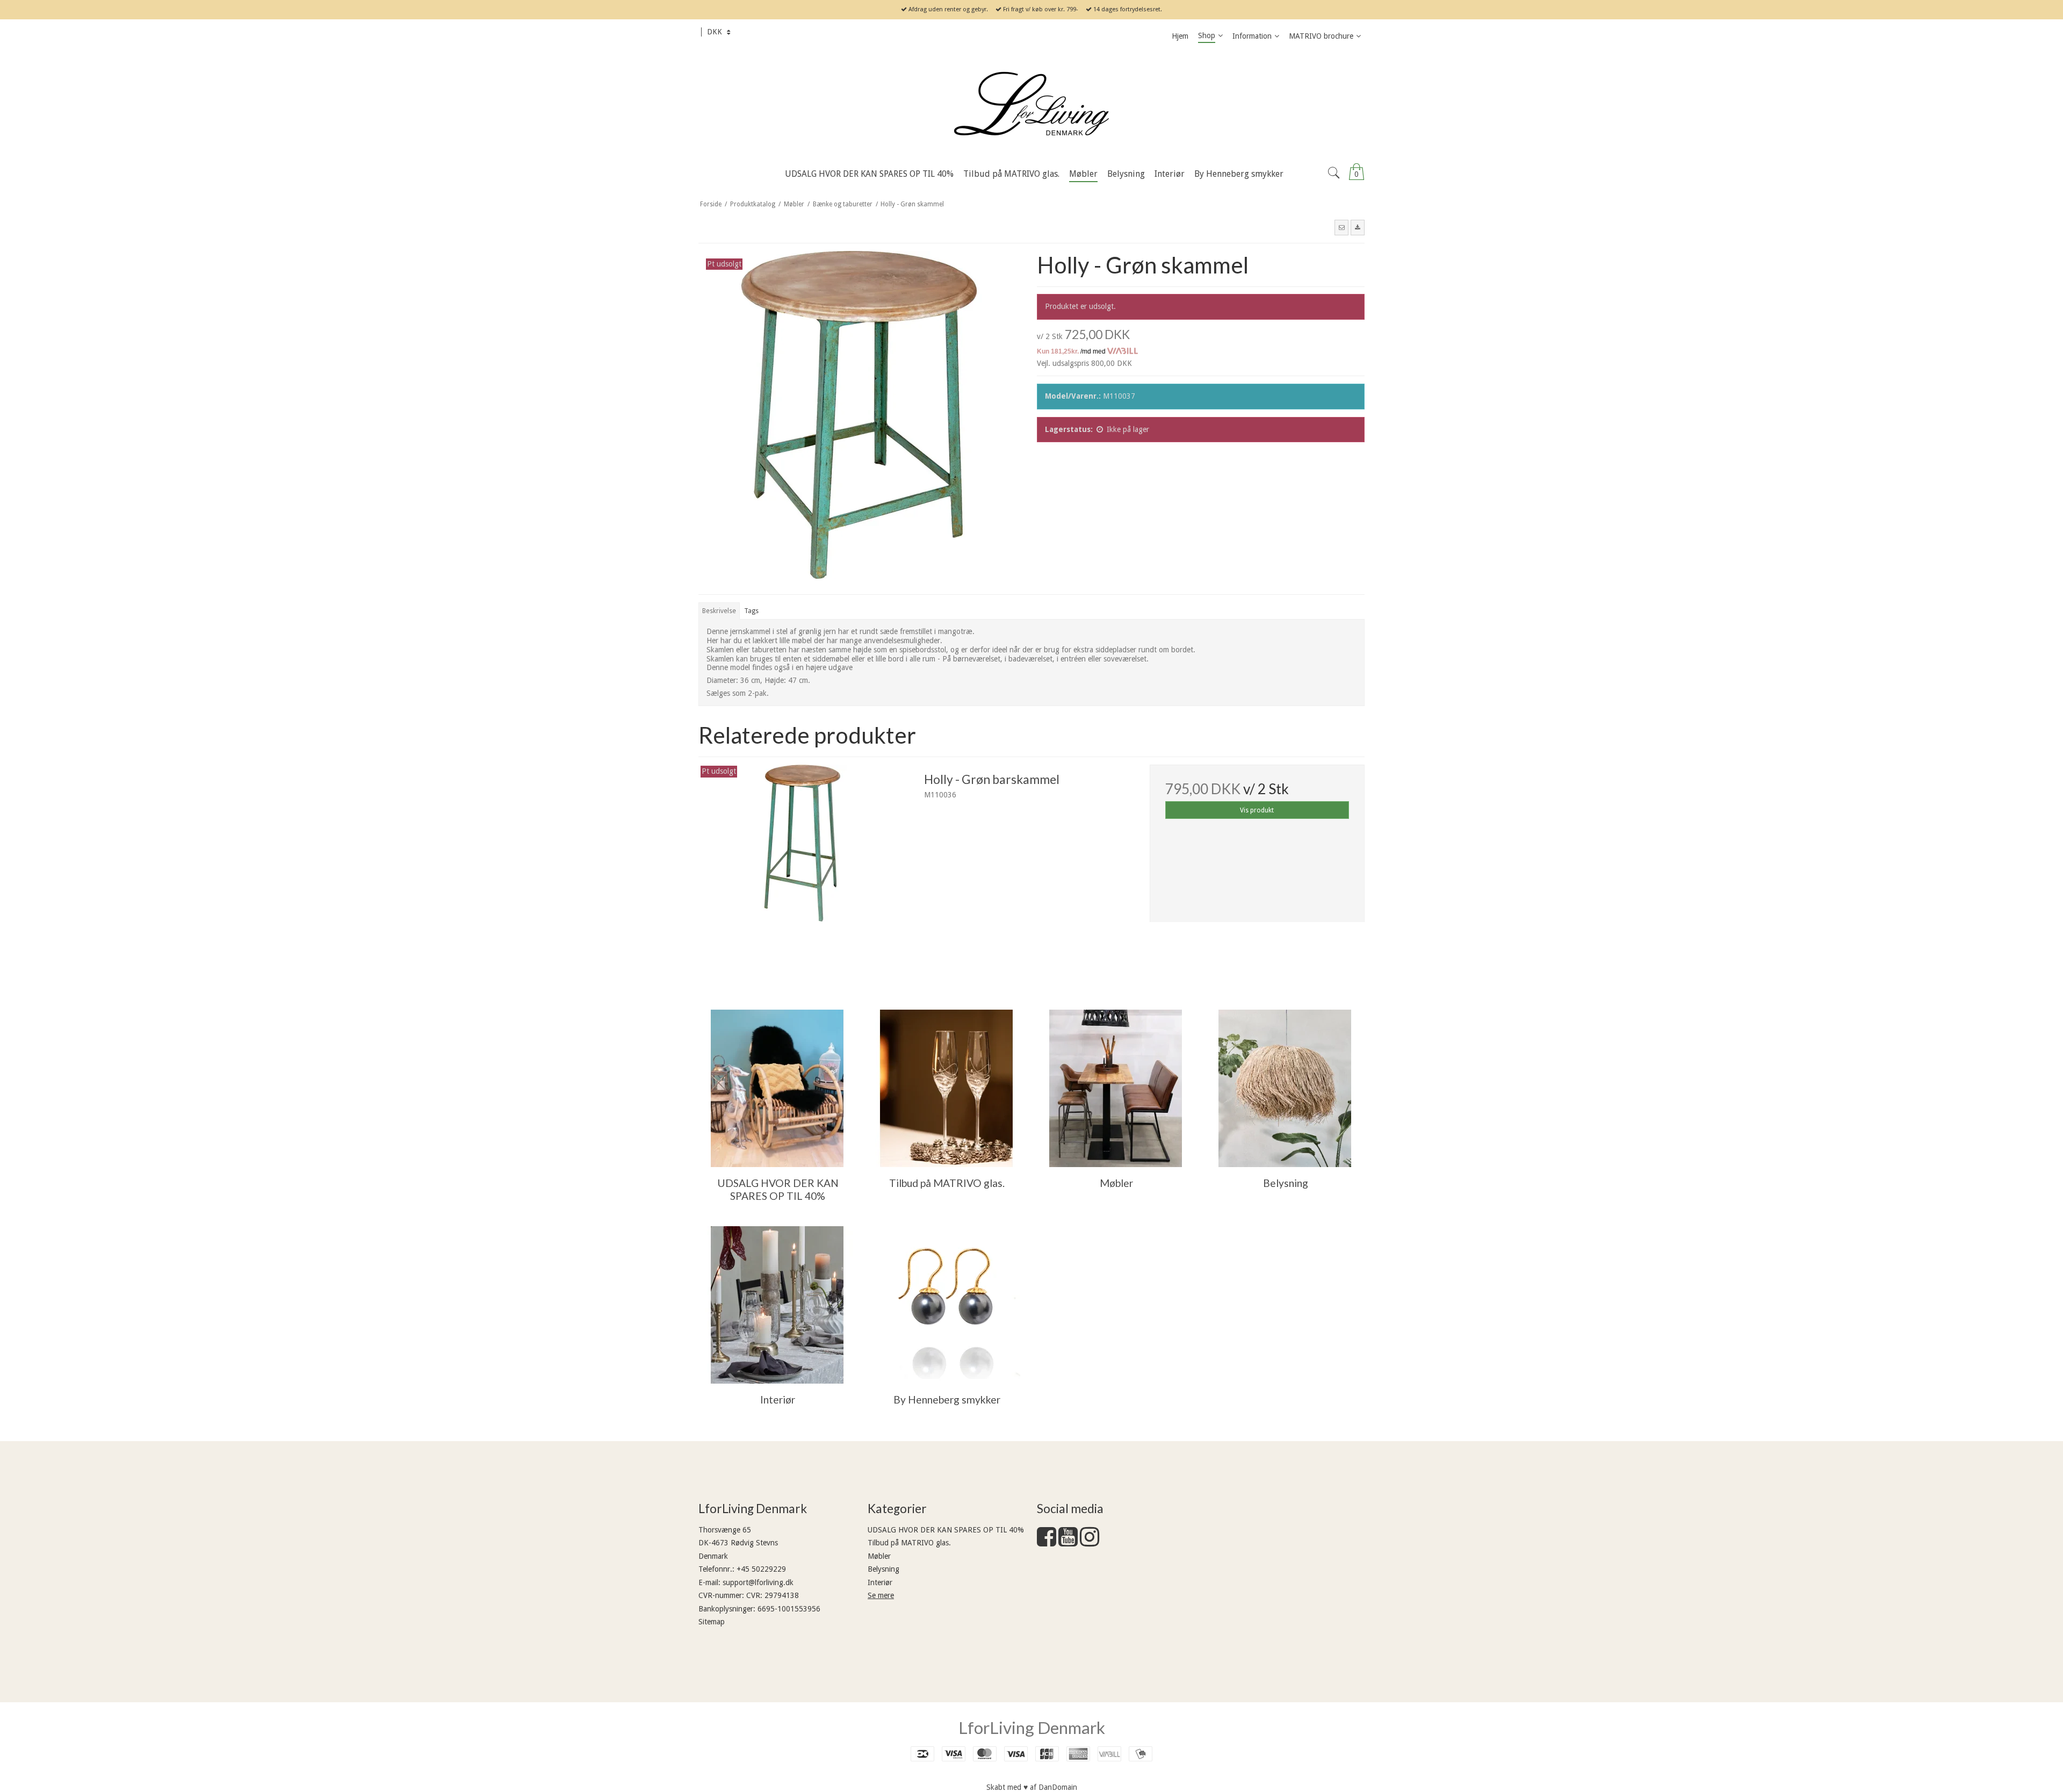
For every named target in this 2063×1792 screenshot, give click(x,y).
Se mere (881, 1595)
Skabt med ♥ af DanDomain (1032, 1787)
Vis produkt (1257, 810)
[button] (1341, 227)
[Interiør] (777, 1305)
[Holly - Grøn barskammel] (806, 872)
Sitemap (712, 1622)
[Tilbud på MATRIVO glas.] (946, 1088)
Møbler (879, 1556)
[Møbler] (1116, 1088)
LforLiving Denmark (1032, 1728)
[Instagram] (1090, 1542)
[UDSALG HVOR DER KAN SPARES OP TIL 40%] (777, 1088)
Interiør (880, 1582)
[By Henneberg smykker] (946, 1305)
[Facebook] (1047, 1542)
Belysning (883, 1569)
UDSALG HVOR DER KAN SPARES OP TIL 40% (946, 1530)
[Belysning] (1285, 1088)
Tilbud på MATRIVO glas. (909, 1543)
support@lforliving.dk (758, 1582)
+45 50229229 (761, 1569)
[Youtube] (1068, 1542)
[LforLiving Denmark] (1031, 105)
